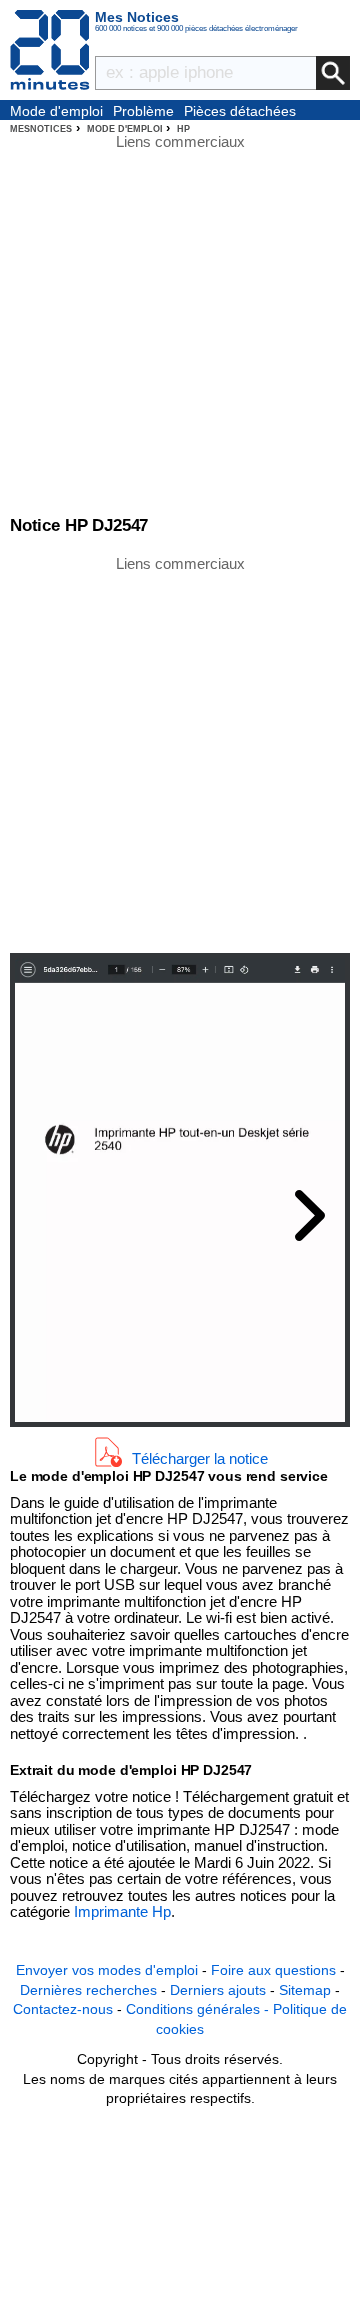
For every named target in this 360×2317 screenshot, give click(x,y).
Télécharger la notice (200, 1457)
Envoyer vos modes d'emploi (107, 1970)
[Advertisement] (180, 753)
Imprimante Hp (122, 1911)
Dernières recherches (88, 1990)
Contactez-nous (63, 2009)
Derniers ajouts (218, 1990)
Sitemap (305, 1990)
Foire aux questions (273, 1970)
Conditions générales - (199, 2009)
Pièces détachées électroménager (240, 112)
